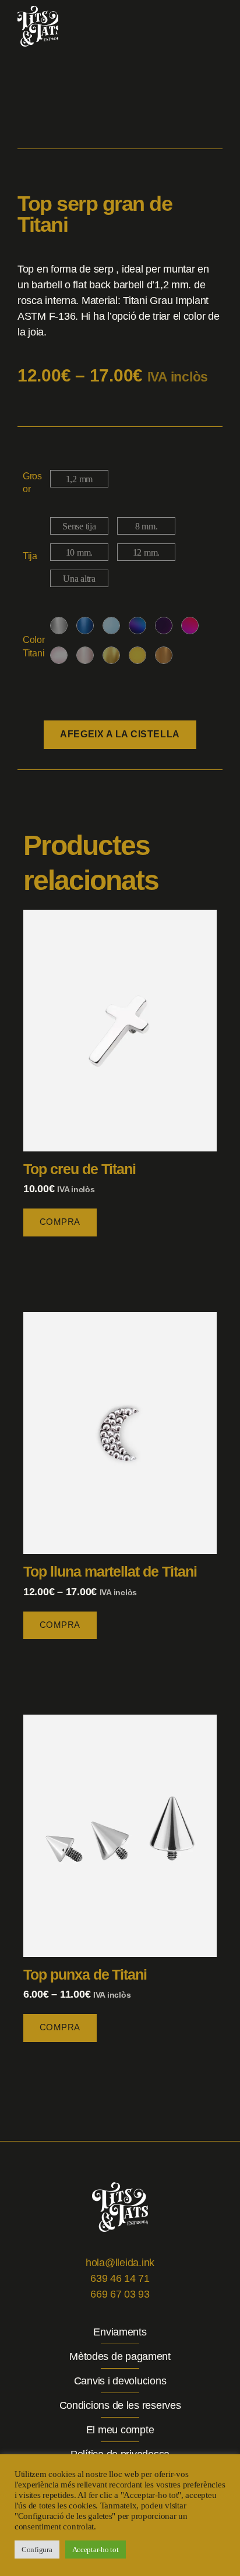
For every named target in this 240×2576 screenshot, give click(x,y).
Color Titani (34, 646)
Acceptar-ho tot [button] (96, 2550)
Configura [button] (37, 2550)
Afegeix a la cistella (120, 734)
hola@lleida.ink (120, 2263)
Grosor (32, 483)
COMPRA (60, 1222)
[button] (219, 26)
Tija (30, 556)
